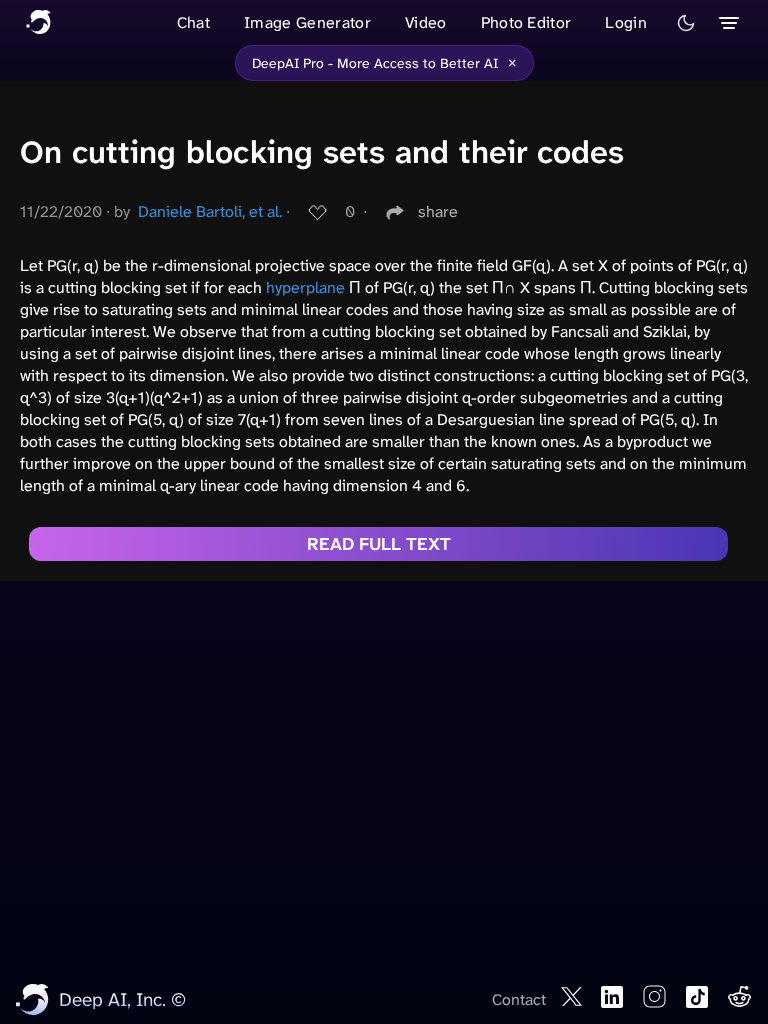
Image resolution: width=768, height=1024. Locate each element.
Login (626, 22)
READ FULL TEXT (379, 544)
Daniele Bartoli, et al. (210, 211)
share (438, 211)
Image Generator (307, 22)
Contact (519, 999)
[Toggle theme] (686, 23)
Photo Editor (526, 22)
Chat (193, 22)
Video (426, 22)
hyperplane (305, 287)
